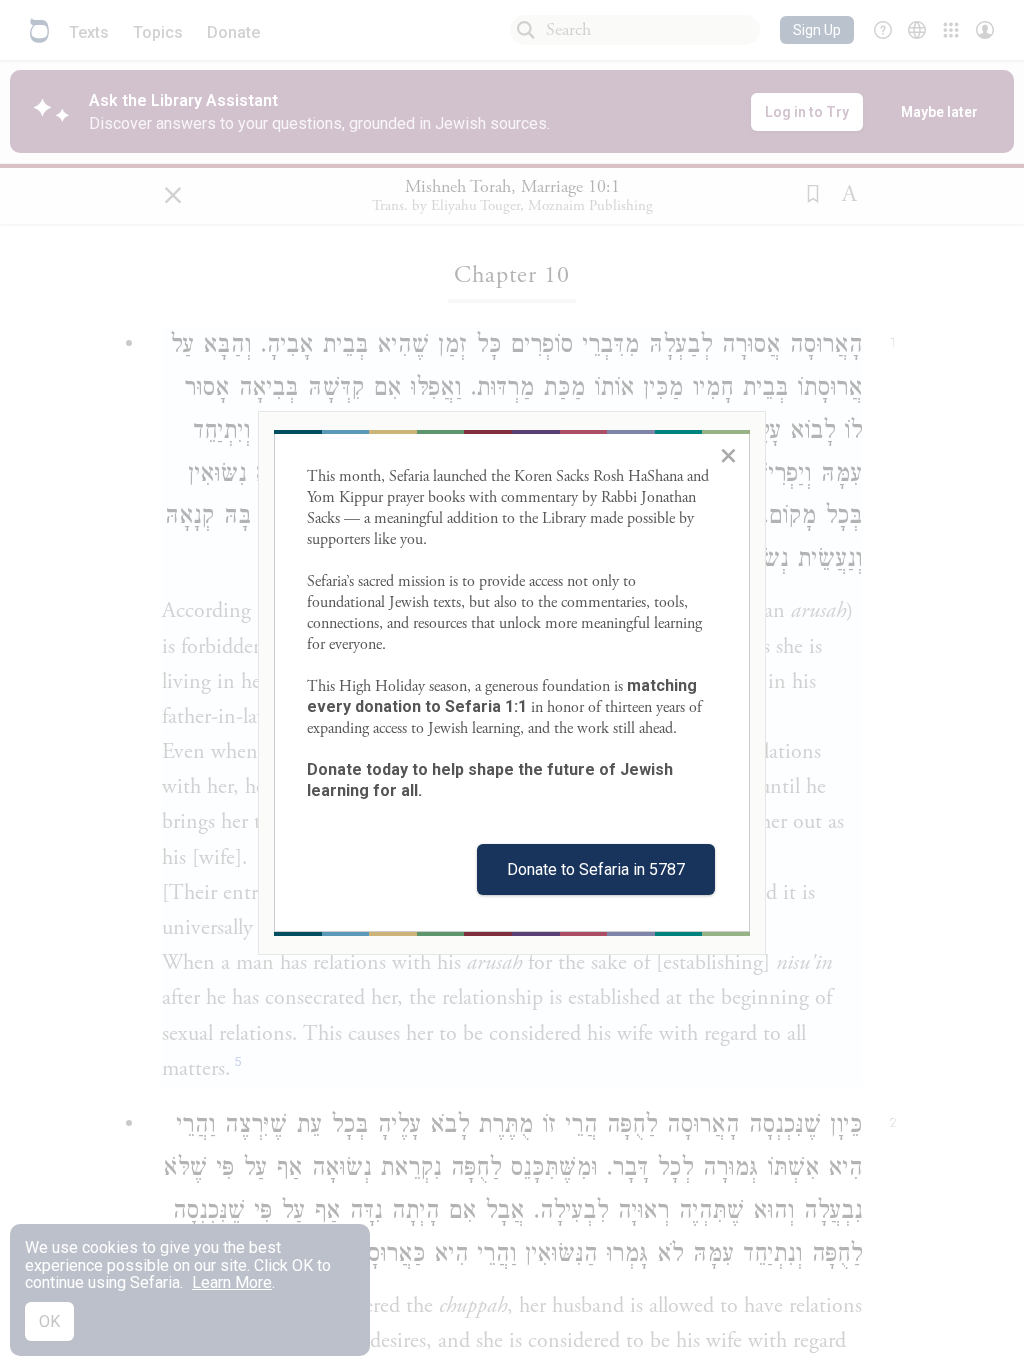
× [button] (728, 455)
